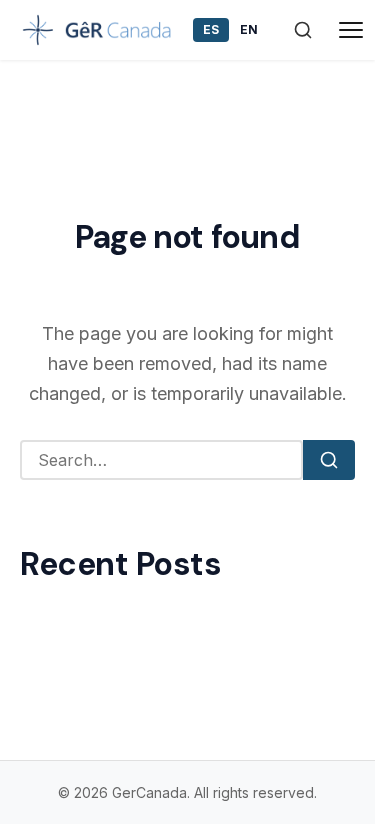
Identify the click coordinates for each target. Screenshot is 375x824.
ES (211, 29)
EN (249, 29)
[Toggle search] (303, 30)
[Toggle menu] (351, 30)
